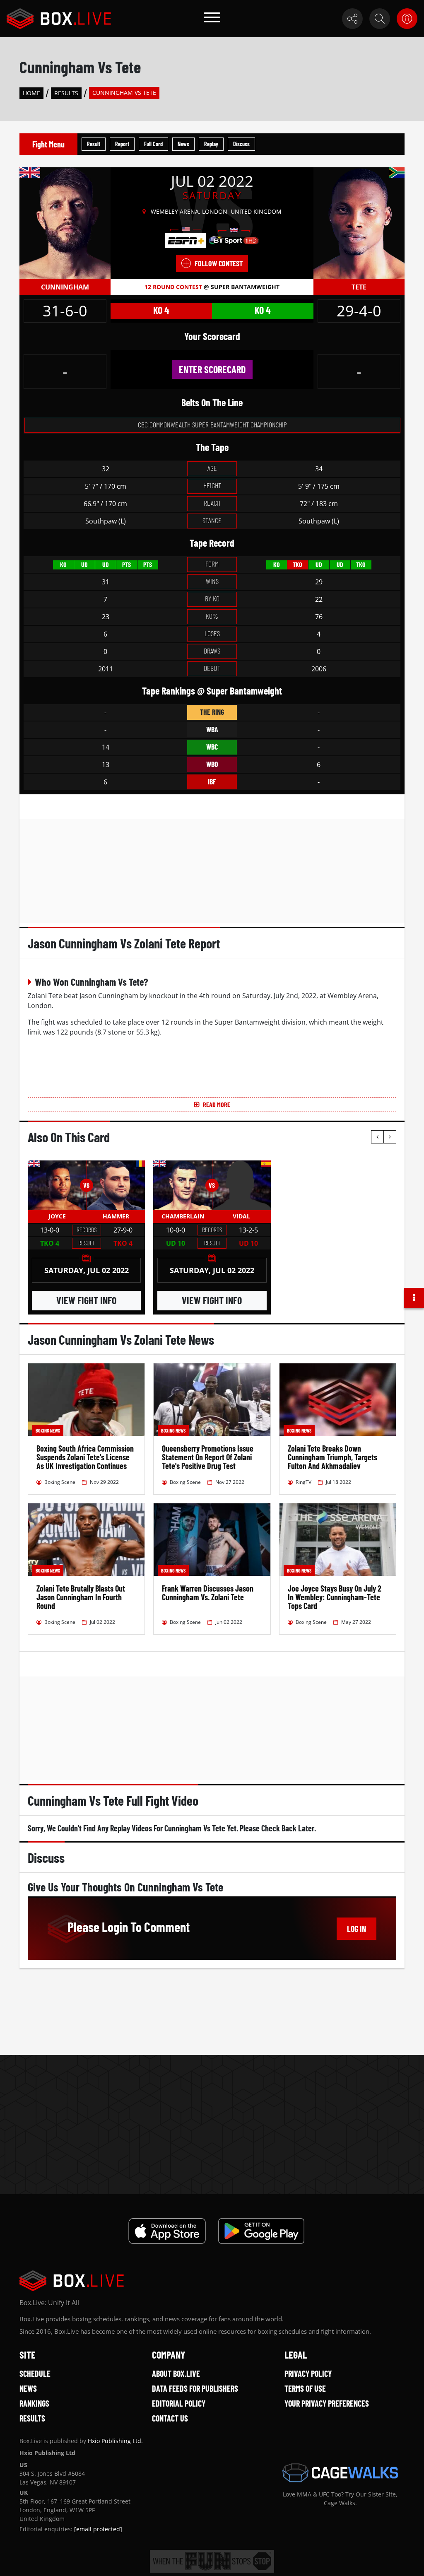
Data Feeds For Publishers (195, 2388)
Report (122, 144)
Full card (153, 144)
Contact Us (170, 2418)
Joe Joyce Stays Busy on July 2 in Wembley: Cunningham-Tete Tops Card (335, 1597)
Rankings (34, 2403)
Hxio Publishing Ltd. (115, 2441)
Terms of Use (305, 2388)
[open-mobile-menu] (212, 19)
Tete (359, 287)
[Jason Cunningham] (65, 222)
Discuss (241, 144)
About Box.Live (176, 2373)
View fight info (86, 1300)
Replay (211, 144)
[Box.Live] (59, 19)
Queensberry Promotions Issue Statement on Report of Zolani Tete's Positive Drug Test (208, 1457)
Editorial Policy (179, 2403)
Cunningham (65, 287)
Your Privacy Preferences (327, 2403)
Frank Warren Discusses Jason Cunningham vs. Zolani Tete (208, 1593)
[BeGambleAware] (212, 2561)
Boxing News (48, 1430)
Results (66, 93)
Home (31, 93)
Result (94, 144)
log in (357, 1929)
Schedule (35, 2373)
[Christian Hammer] (116, 1185)
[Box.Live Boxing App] (167, 2231)
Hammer (116, 1216)
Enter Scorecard (212, 369)
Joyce (57, 1216)
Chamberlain (183, 1216)
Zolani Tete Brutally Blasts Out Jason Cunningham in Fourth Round (81, 1597)
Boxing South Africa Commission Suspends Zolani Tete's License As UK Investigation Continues (85, 1457)
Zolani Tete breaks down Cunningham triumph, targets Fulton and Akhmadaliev (332, 1457)
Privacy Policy (308, 2373)
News (183, 144)
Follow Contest (219, 263)
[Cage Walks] (340, 2473)
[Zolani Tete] (359, 222)
